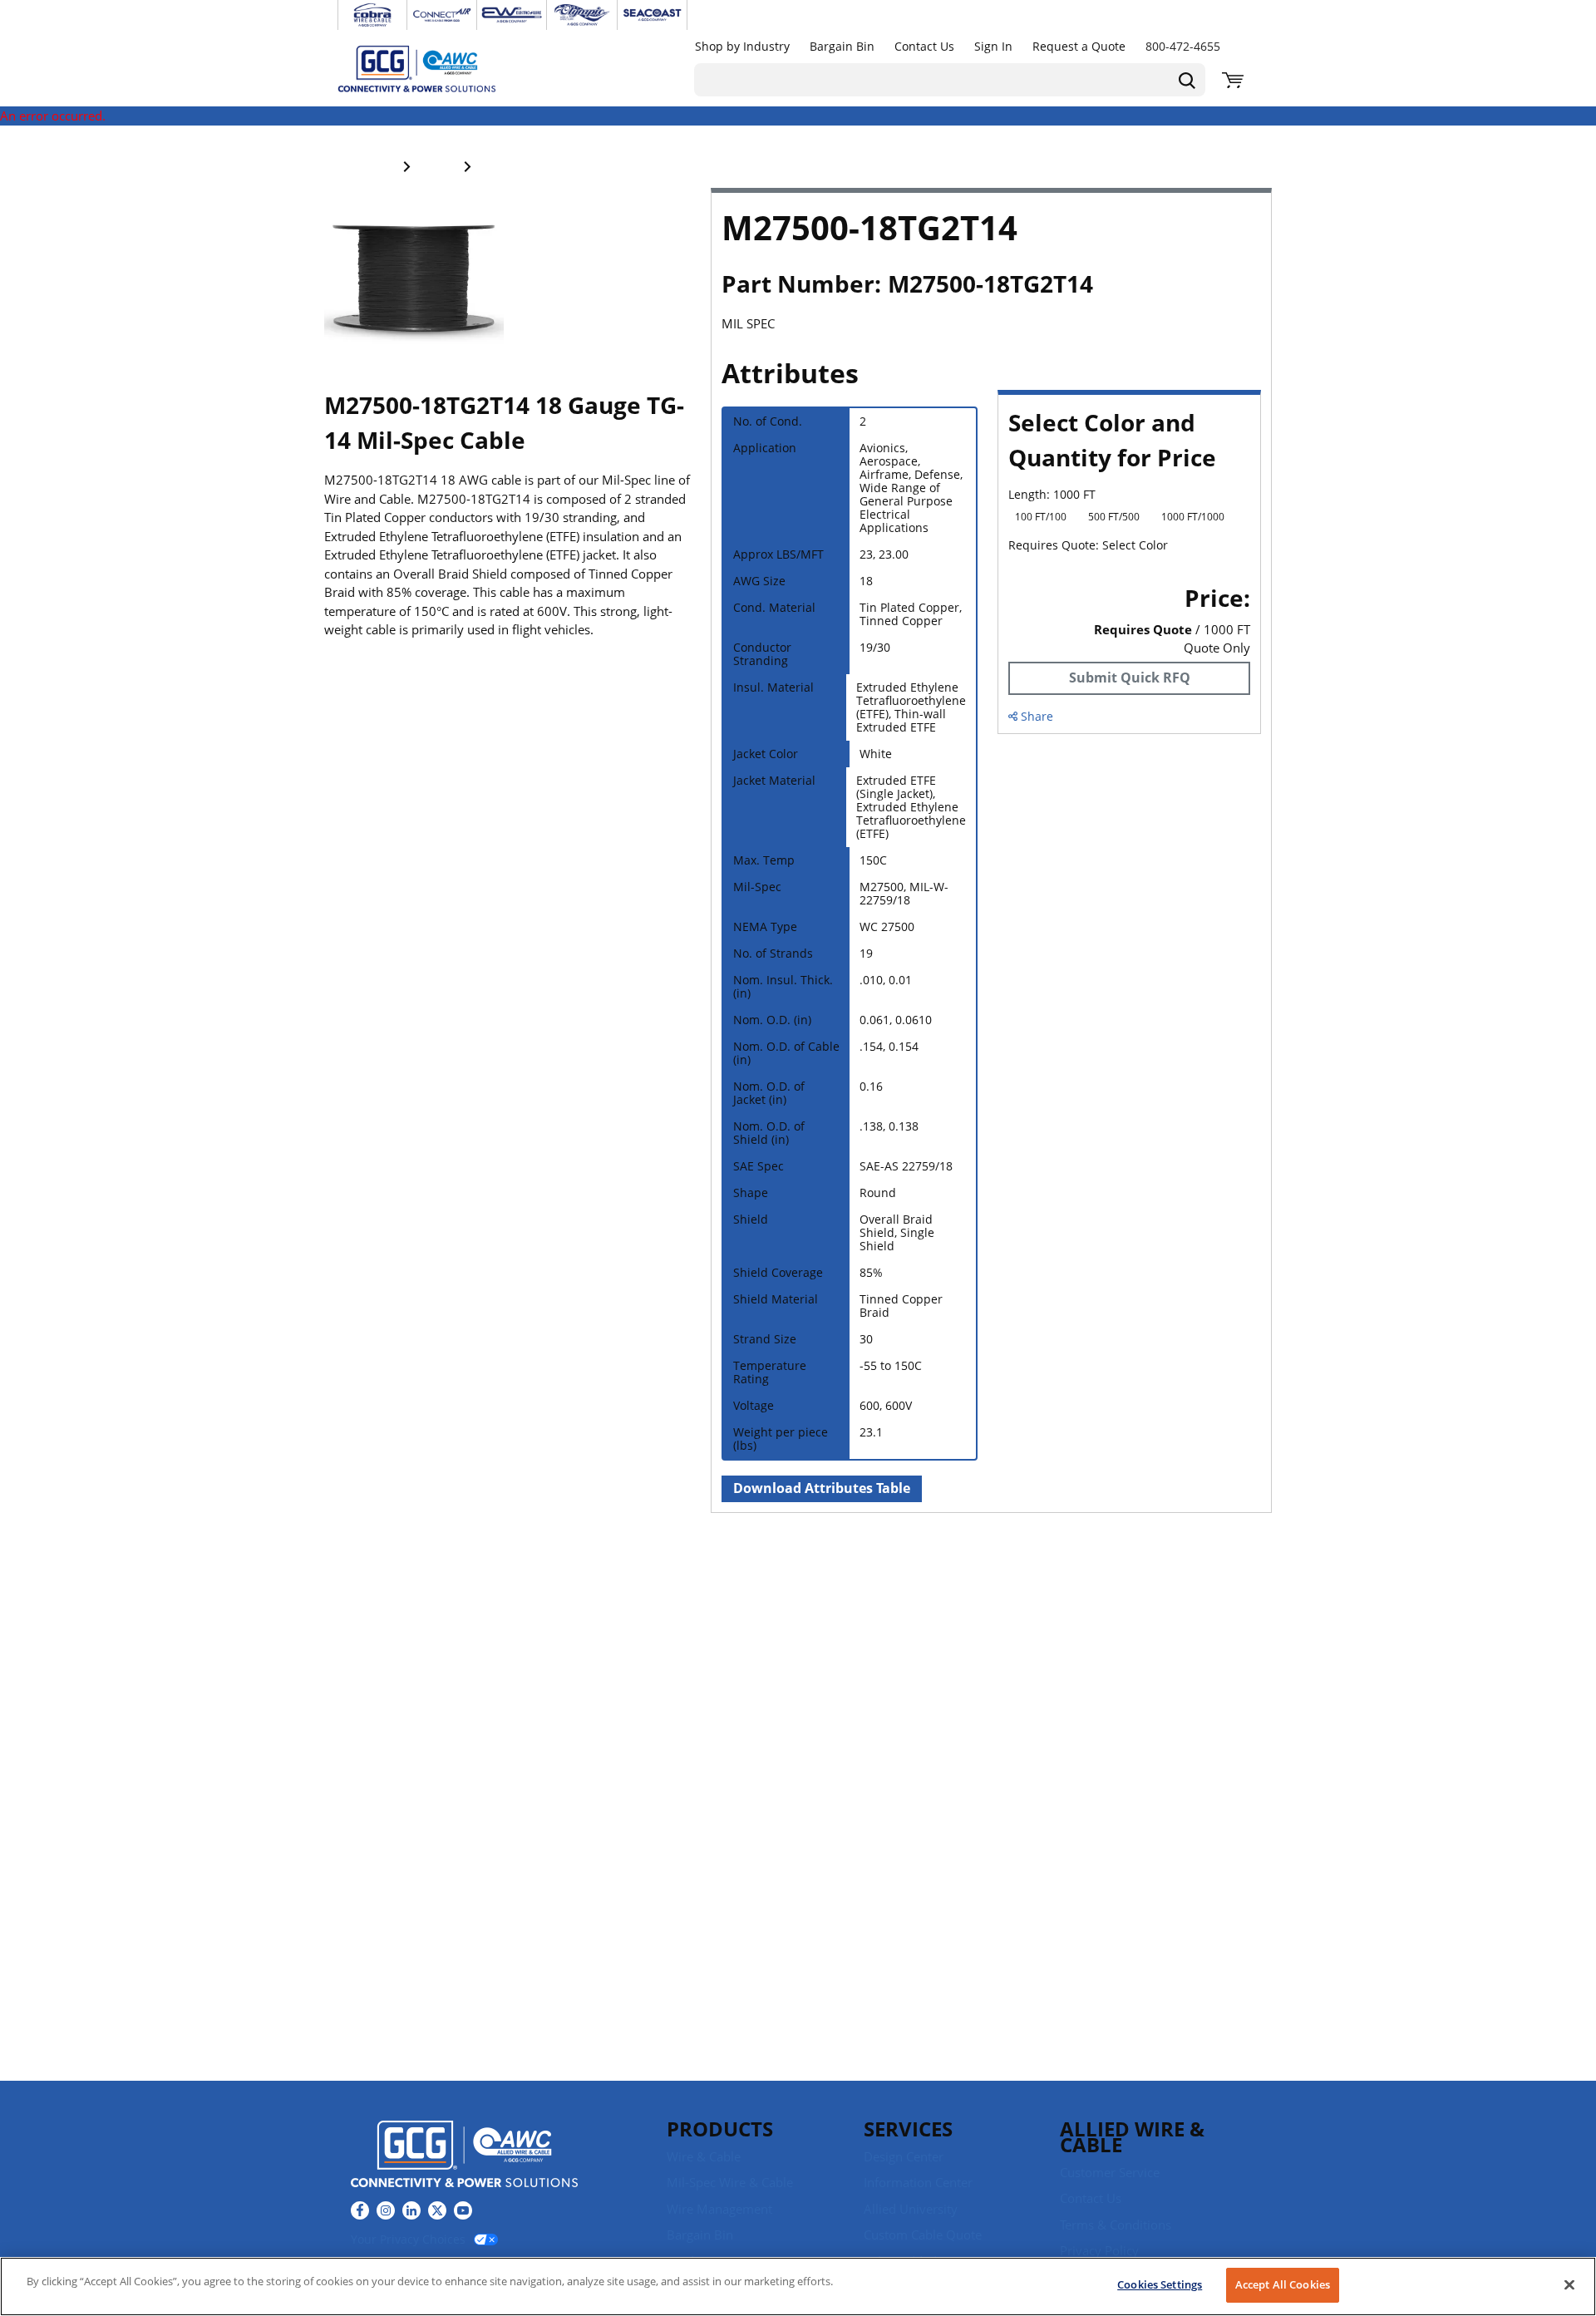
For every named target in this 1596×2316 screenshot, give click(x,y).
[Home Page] (434, 68)
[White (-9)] (1019, 569)
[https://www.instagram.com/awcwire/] (386, 2210)
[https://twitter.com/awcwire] (437, 2210)
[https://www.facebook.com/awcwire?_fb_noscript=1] (360, 2210)
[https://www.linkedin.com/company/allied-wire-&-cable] (411, 2210)
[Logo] (464, 2156)
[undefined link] (372, 15)
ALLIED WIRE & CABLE (1132, 2136)
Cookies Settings (1160, 2284)
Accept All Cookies (1283, 2284)
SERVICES (908, 2129)
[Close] (1569, 2284)
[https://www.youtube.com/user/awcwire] (463, 2210)
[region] (798, 2286)
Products (720, 2129)
